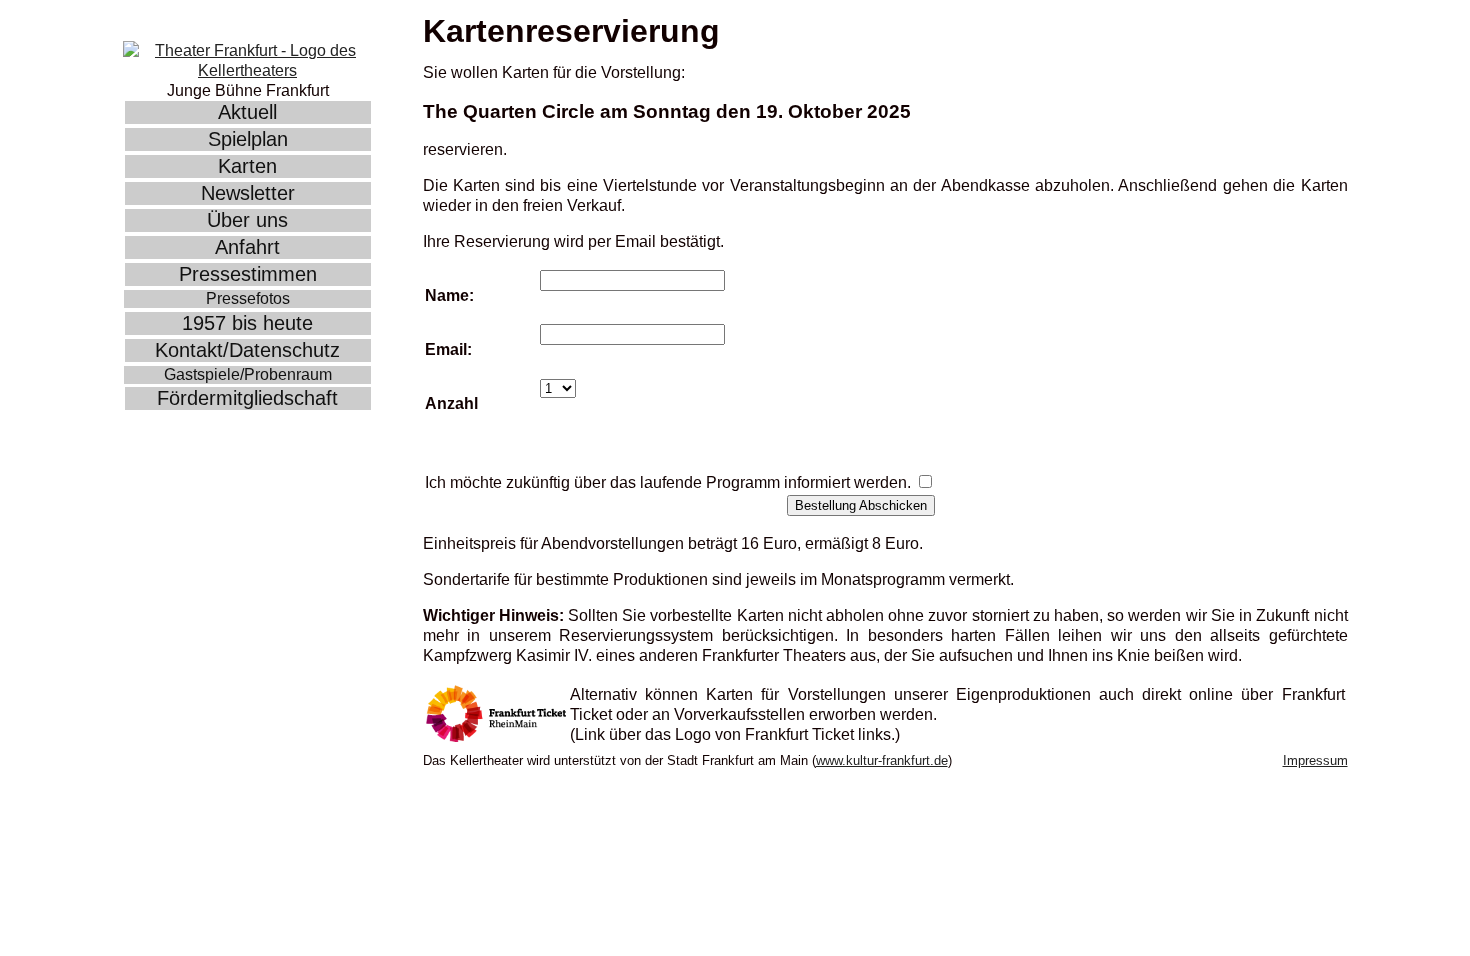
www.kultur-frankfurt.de (882, 760)
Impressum (1315, 760)
